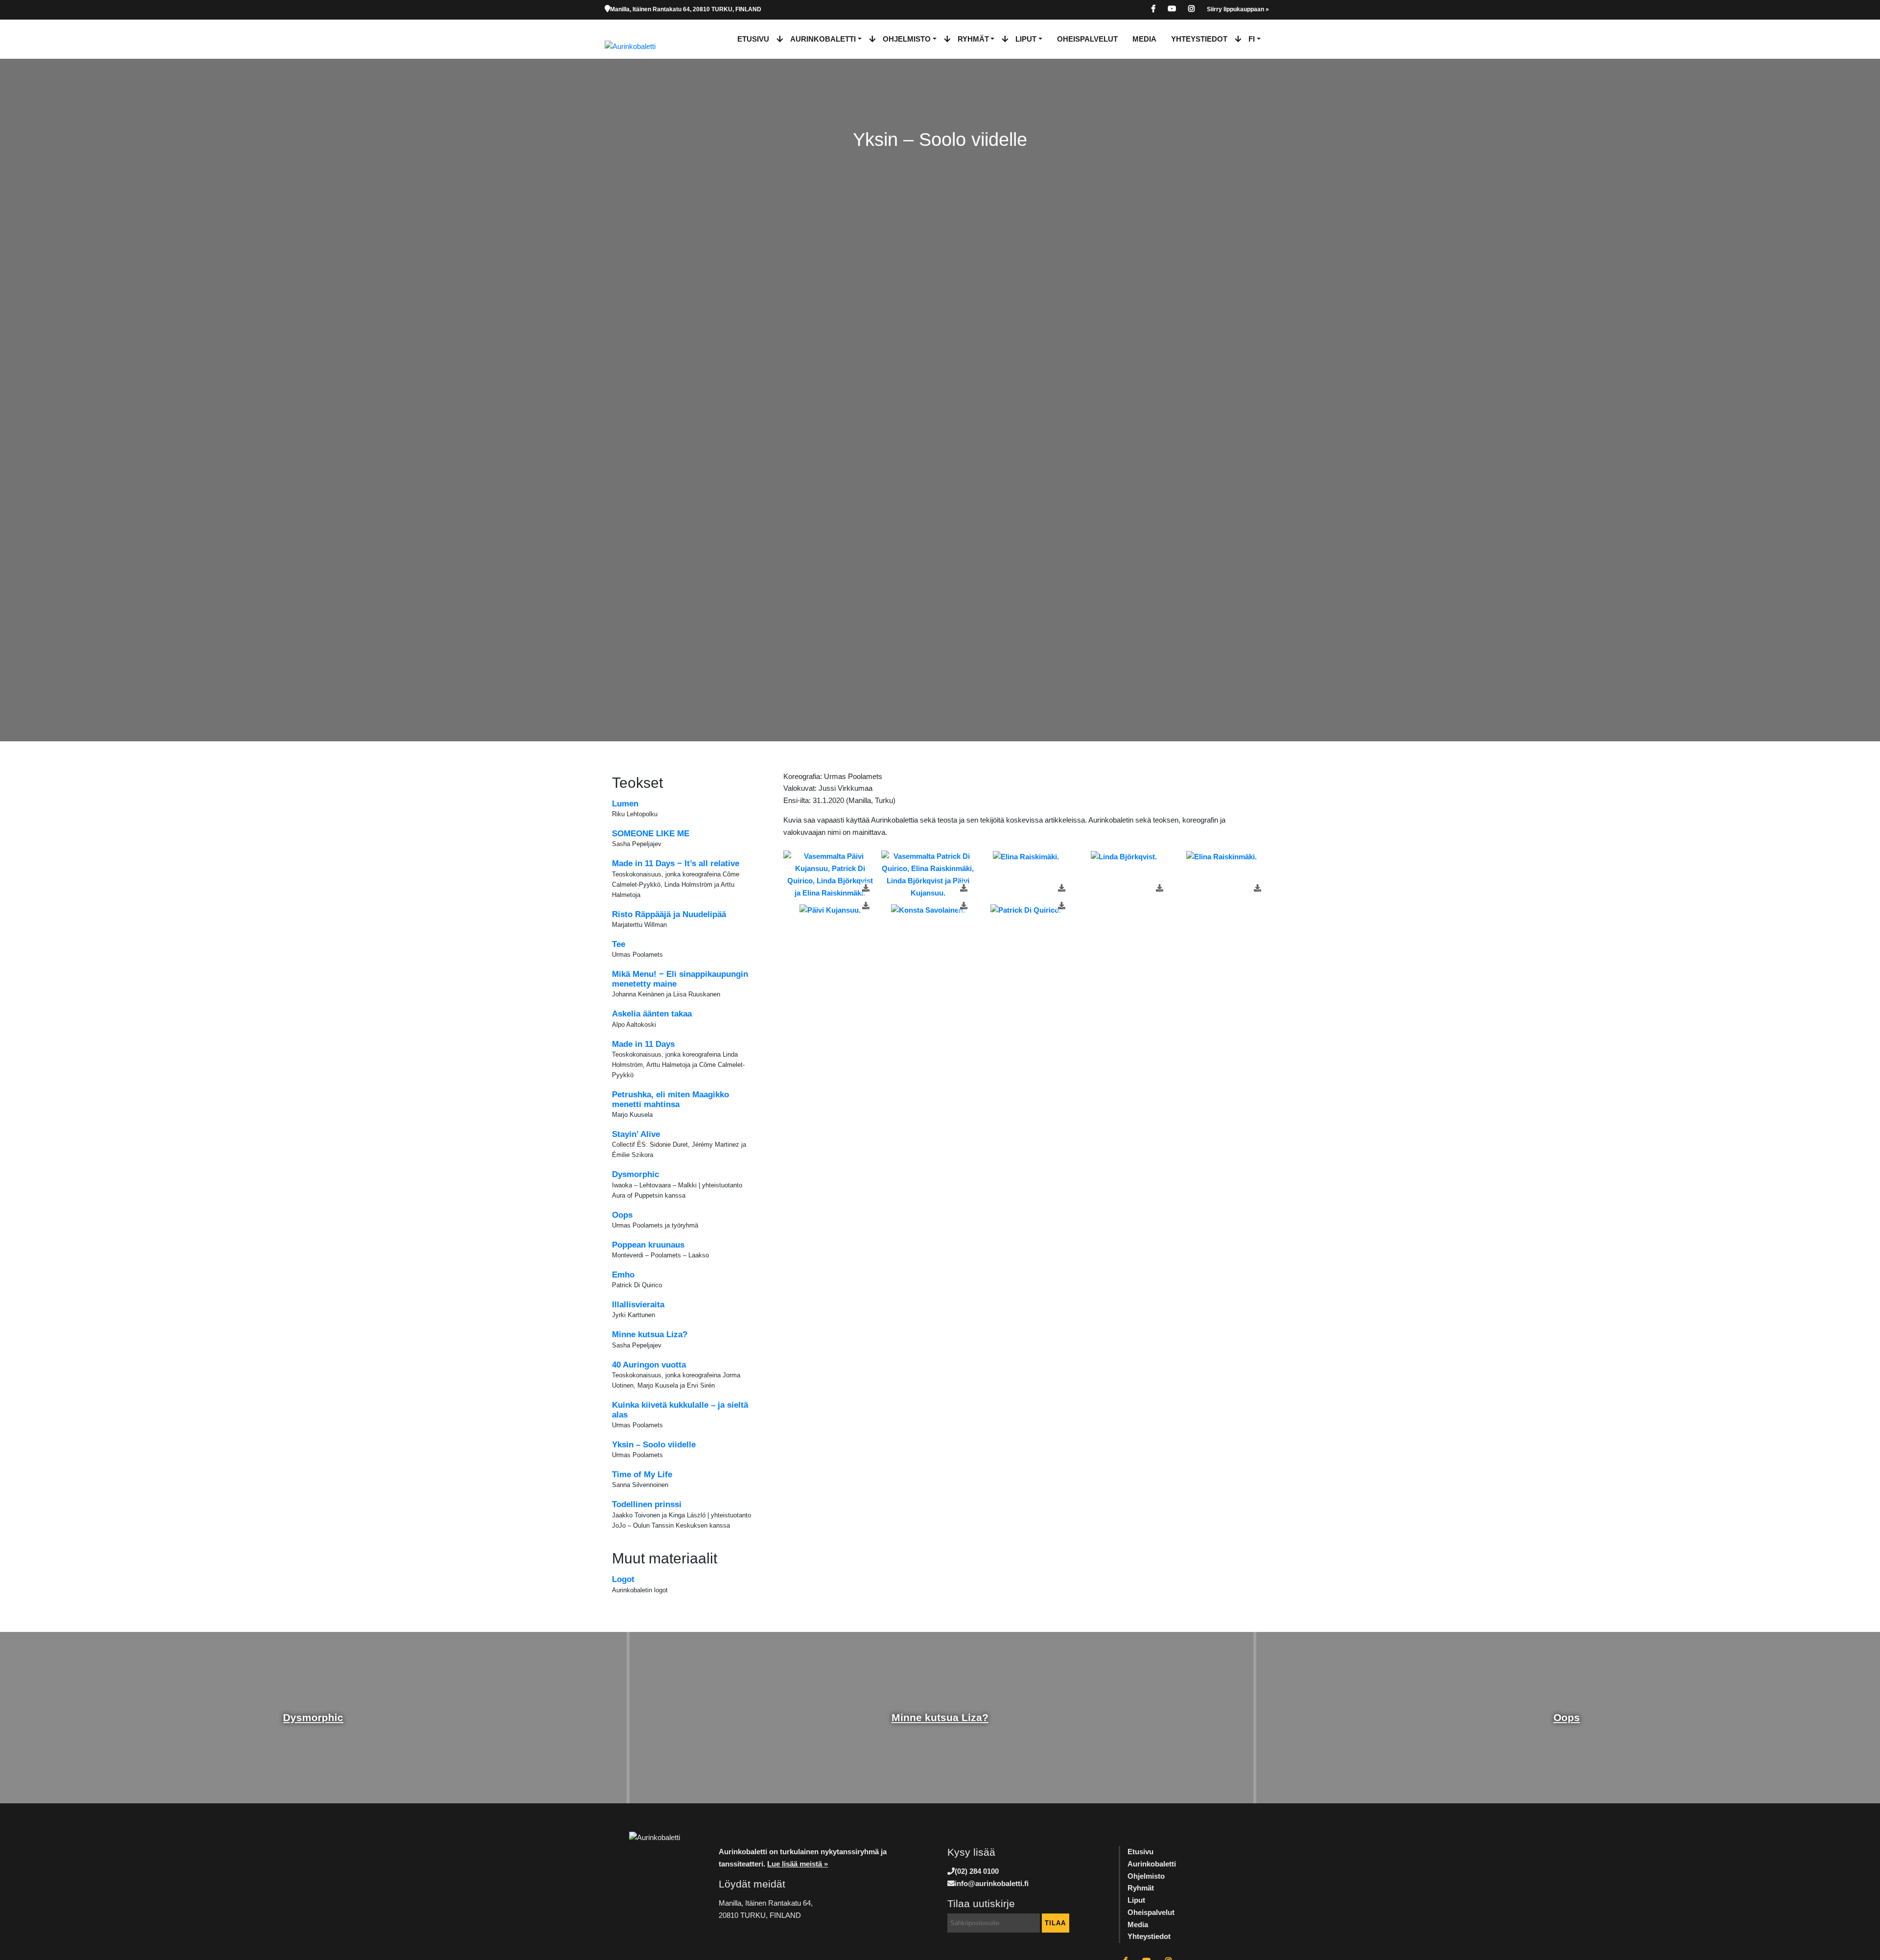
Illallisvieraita (638, 1305)
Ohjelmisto (907, 39)
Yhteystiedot (1199, 39)
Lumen (625, 804)
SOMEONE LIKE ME (651, 834)
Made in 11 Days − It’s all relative (676, 863)
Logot (623, 1579)
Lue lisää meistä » (798, 1864)
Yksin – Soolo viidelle (654, 1445)
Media (1144, 39)
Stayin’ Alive (636, 1134)
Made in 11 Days (643, 1044)
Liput (1026, 39)
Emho (623, 1275)
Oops (622, 1215)
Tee (619, 944)
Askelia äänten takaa (652, 1014)
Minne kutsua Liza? (650, 1334)
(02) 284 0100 (977, 1871)
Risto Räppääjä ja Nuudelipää (669, 914)
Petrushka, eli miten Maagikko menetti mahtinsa (670, 1099)
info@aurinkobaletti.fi (992, 1883)
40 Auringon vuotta (649, 1365)
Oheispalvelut (1087, 39)
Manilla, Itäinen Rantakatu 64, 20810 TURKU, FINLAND (686, 9)
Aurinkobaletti (823, 39)
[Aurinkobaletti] (638, 39)
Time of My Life (642, 1475)
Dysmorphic (635, 1174)
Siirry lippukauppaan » (1238, 9)
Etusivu (753, 39)
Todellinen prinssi (647, 1504)
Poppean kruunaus (648, 1245)
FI (1252, 39)
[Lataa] (866, 888)
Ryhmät (973, 39)
